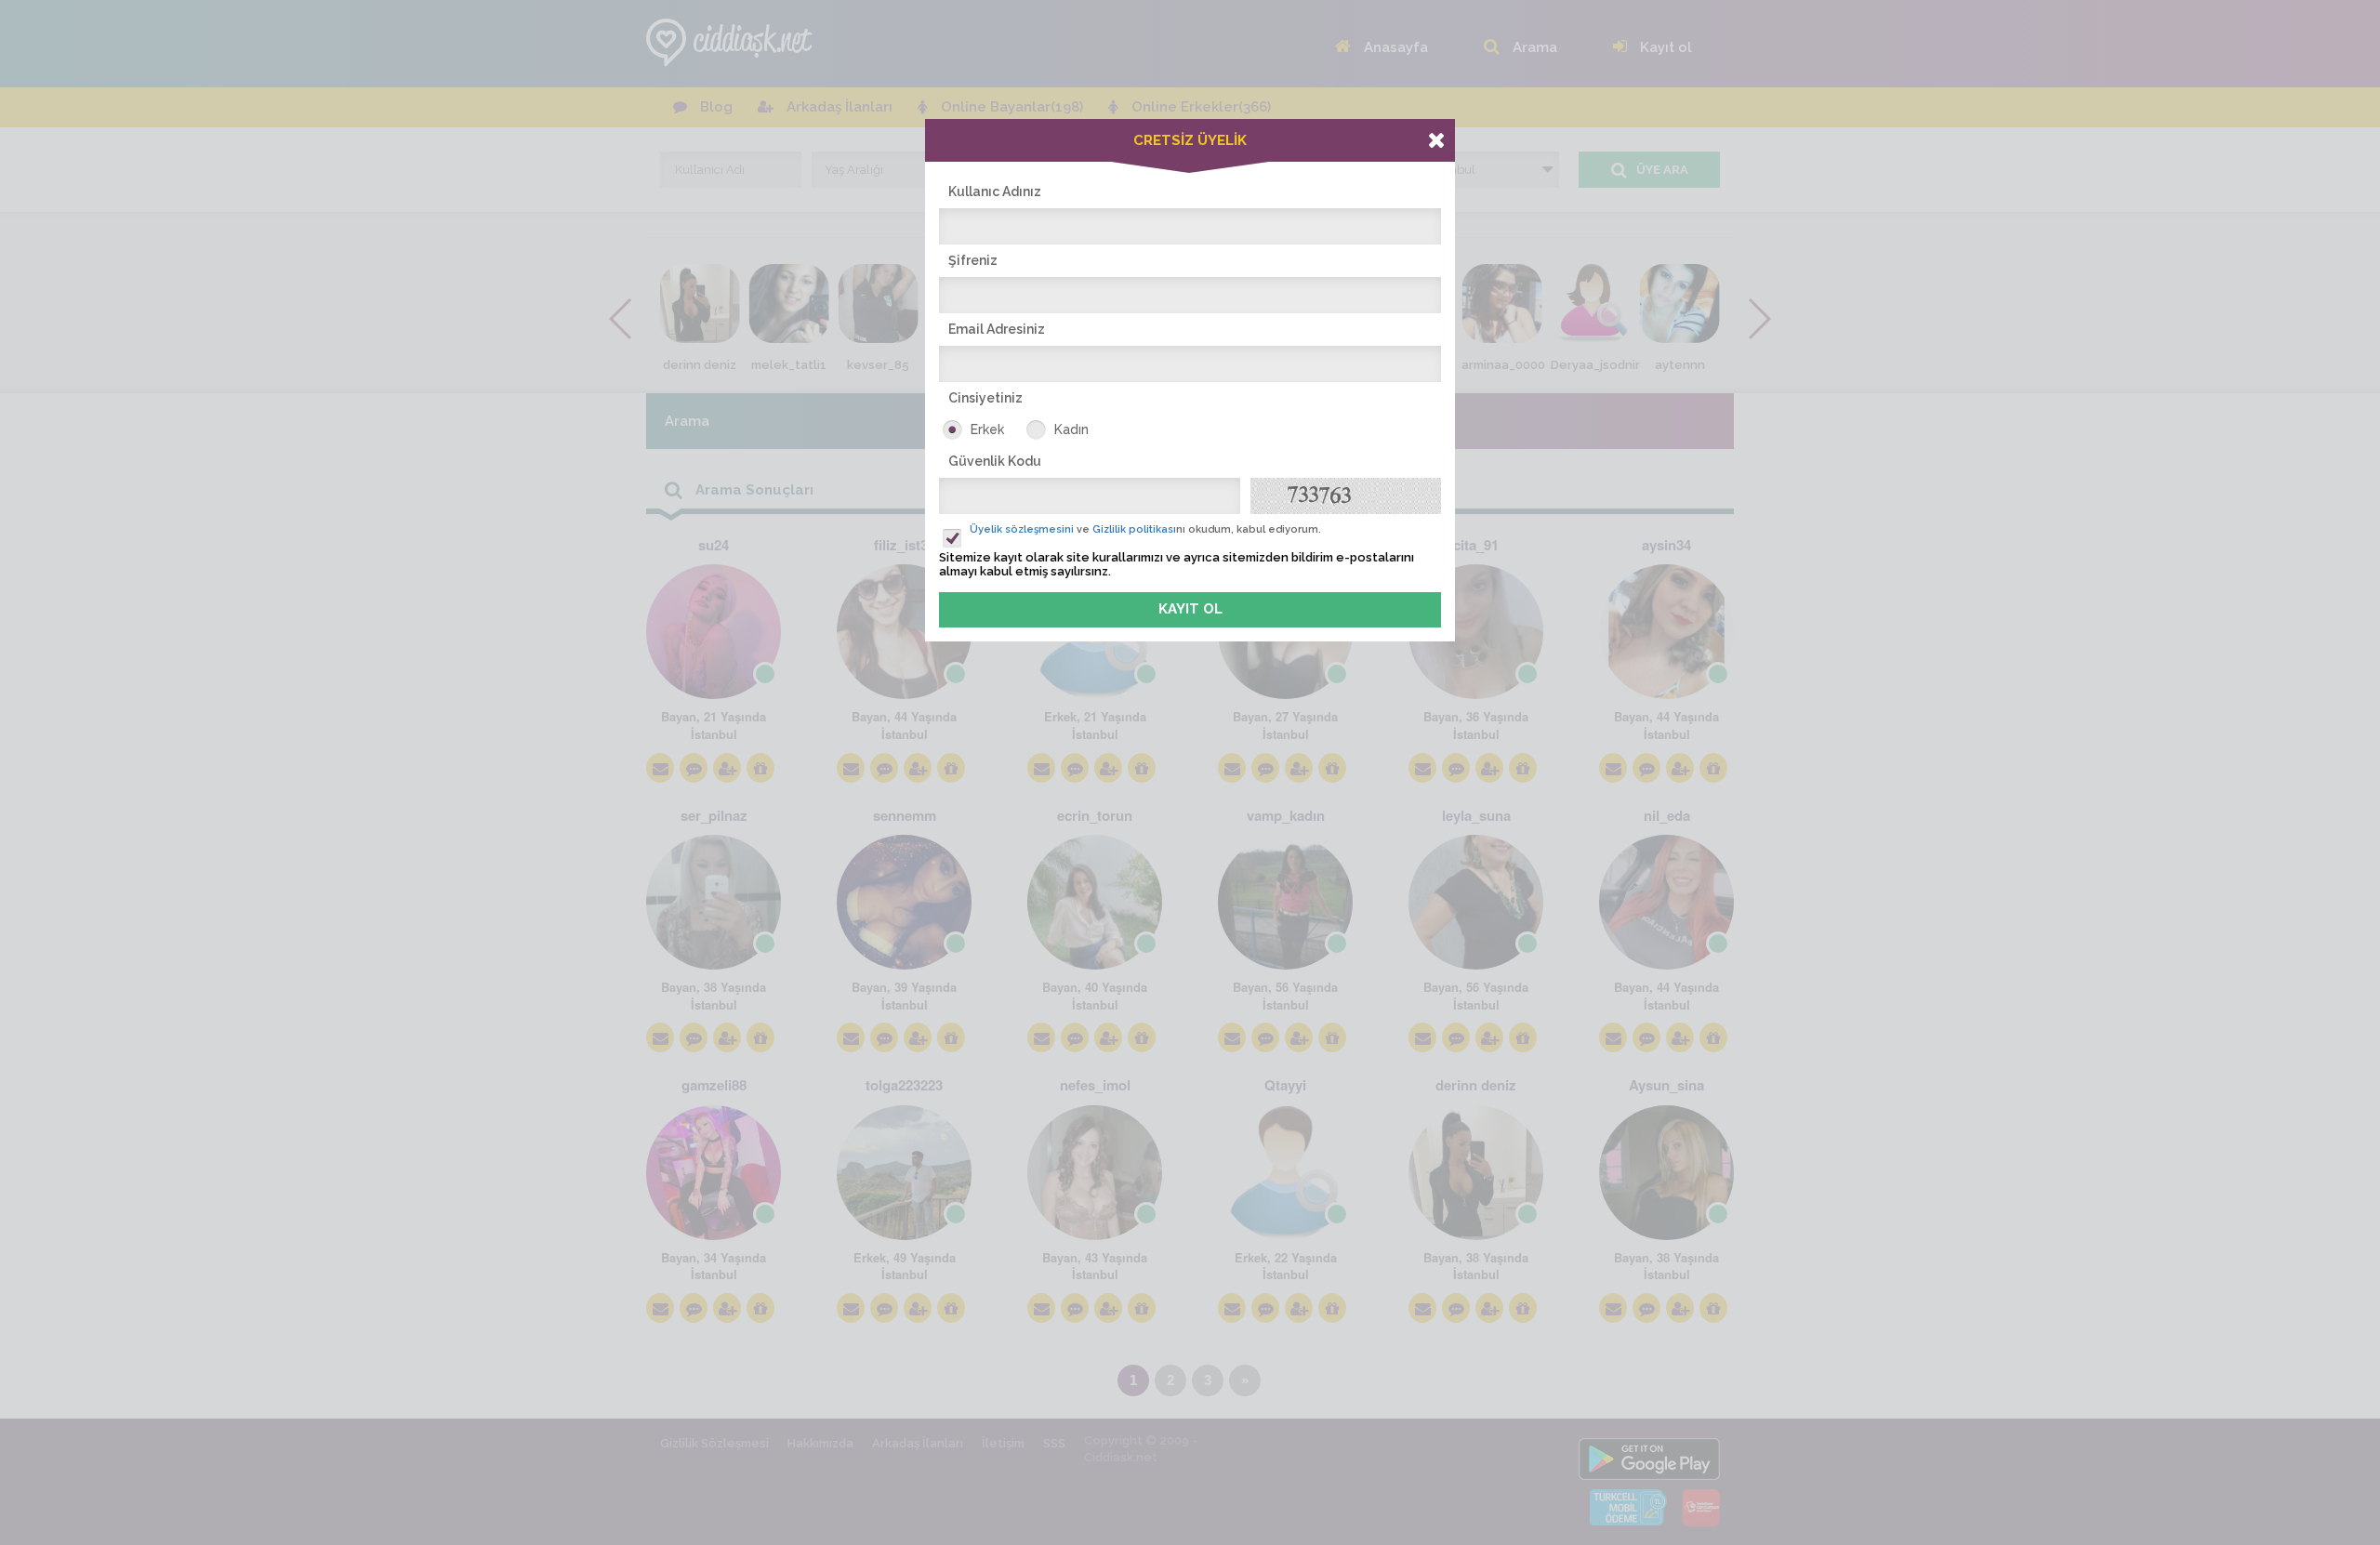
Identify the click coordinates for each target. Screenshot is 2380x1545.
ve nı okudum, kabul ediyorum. (1145, 529)
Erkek (987, 429)
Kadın (1071, 429)
